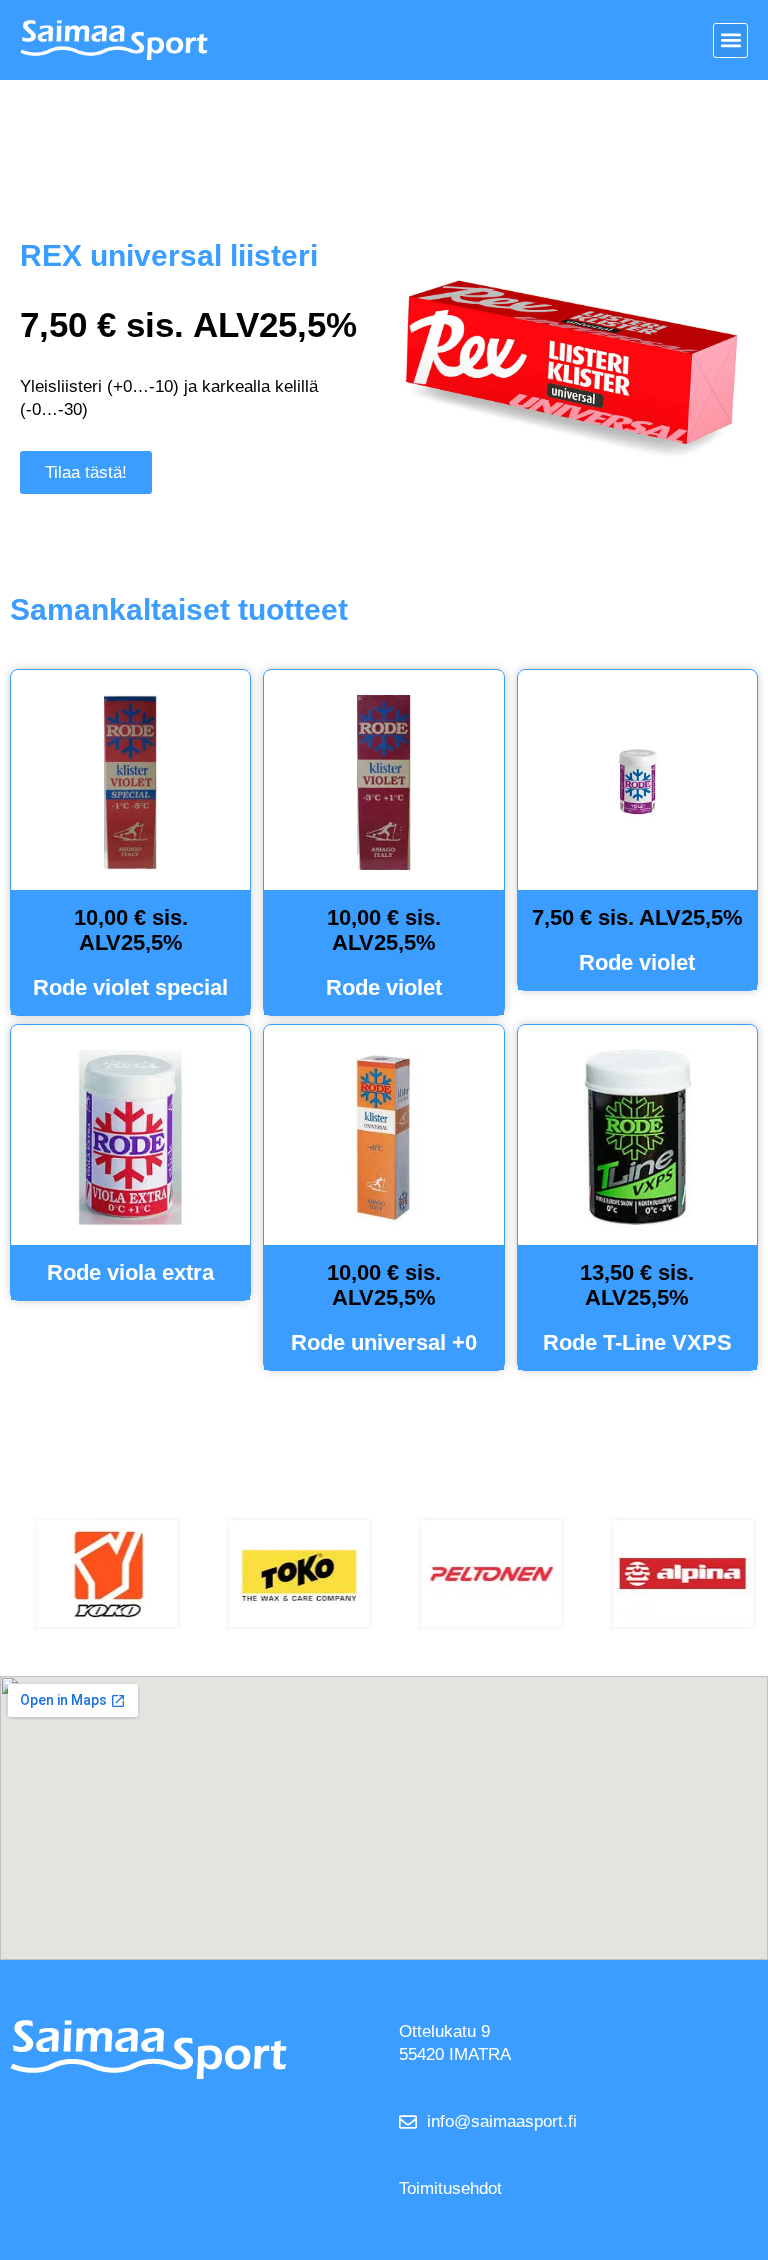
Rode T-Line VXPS (637, 1342)
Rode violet (384, 987)
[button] (730, 40)
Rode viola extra (130, 1272)
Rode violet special (130, 987)
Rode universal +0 (384, 1342)
